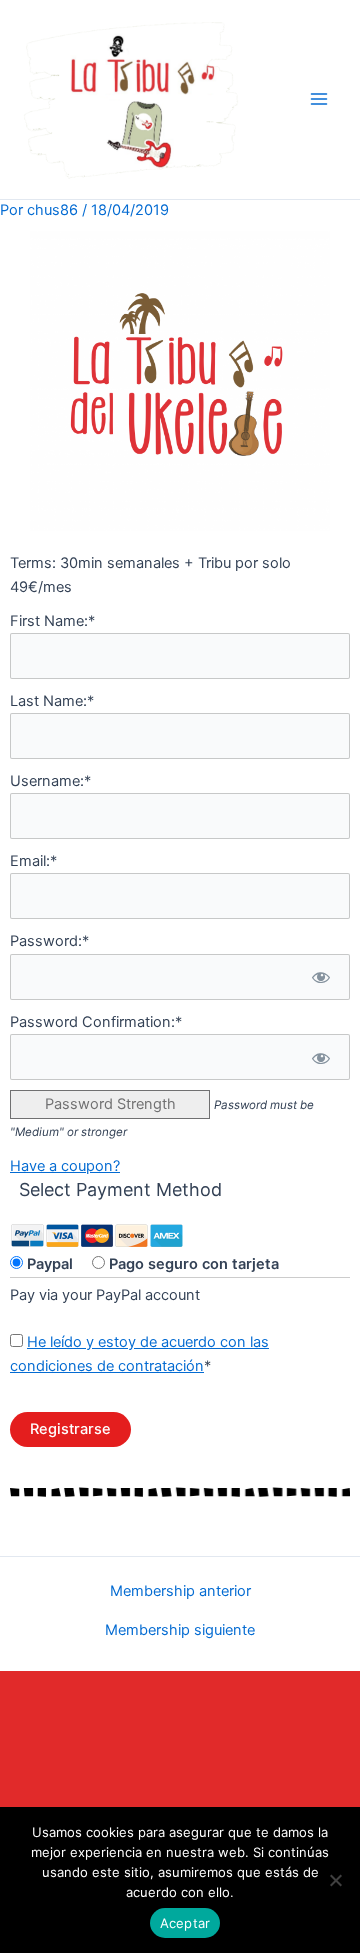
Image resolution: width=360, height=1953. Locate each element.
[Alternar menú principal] (319, 99)
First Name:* (52, 621)
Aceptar (185, 1923)
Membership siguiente (180, 1630)
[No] (335, 1880)
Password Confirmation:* (96, 1022)
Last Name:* (52, 701)
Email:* (33, 861)
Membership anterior (180, 1591)
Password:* (49, 941)
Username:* (50, 781)
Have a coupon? (65, 1166)
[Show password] (320, 977)
